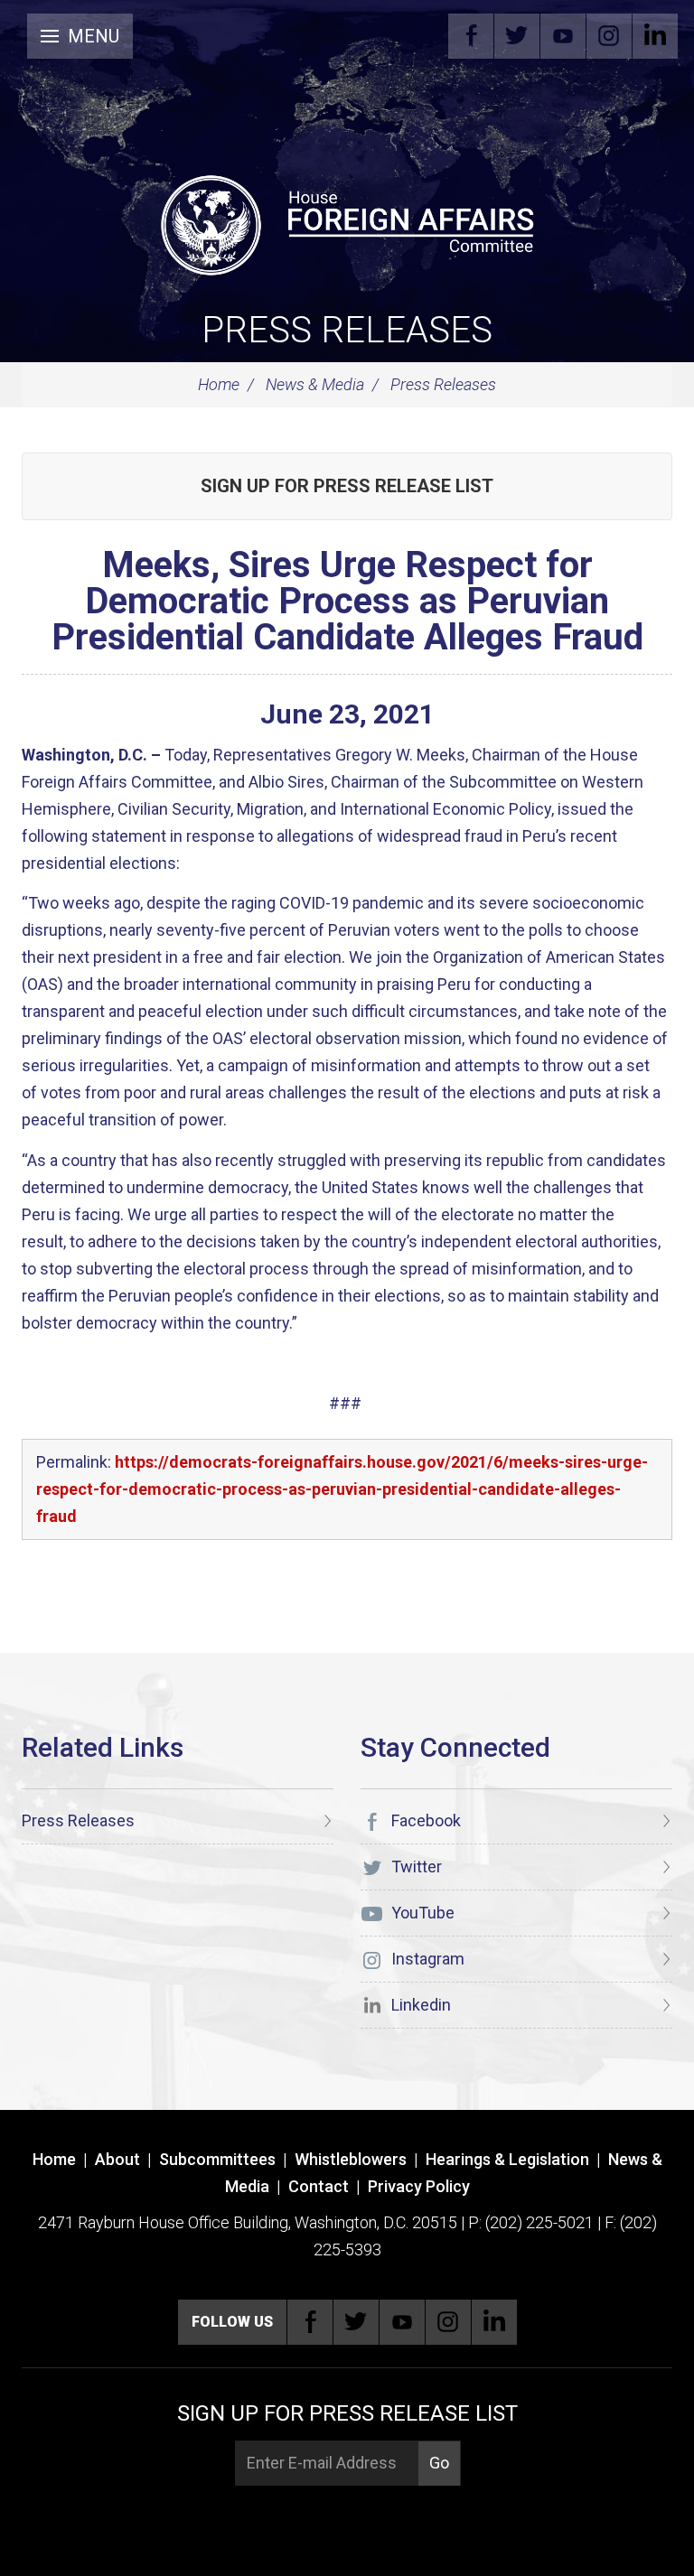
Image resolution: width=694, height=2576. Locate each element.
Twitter (517, 36)
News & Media (315, 384)
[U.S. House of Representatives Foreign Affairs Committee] (347, 222)
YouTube (563, 36)
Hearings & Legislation (507, 2159)
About (117, 2159)
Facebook (471, 36)
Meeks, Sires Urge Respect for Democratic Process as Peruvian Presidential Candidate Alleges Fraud (347, 601)
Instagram (609, 36)
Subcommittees (217, 2159)
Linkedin (655, 36)
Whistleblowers (351, 2159)
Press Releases (347, 330)
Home (219, 384)
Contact (319, 2186)
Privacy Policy (419, 2186)
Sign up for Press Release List (347, 486)
